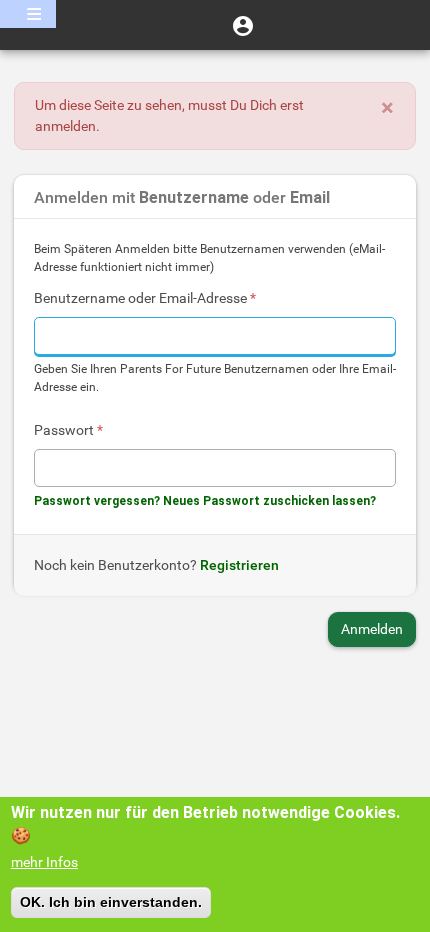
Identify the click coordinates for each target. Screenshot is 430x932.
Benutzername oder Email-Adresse (145, 298)
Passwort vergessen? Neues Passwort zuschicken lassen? (205, 501)
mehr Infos (44, 862)
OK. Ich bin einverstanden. (111, 902)
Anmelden (372, 629)
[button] (243, 25)
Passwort (68, 430)
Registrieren (239, 565)
